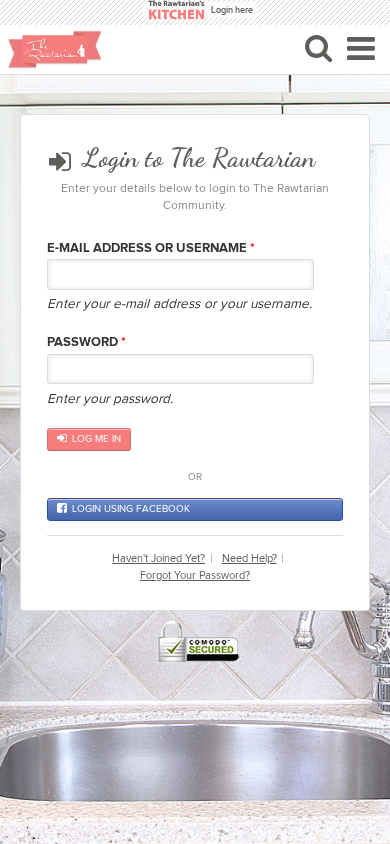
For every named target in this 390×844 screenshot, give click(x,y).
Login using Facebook (131, 509)
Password (86, 342)
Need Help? (249, 558)
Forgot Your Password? (195, 575)
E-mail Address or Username (151, 248)
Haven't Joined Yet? (158, 558)
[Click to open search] (318, 48)
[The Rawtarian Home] (55, 49)
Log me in (96, 439)
